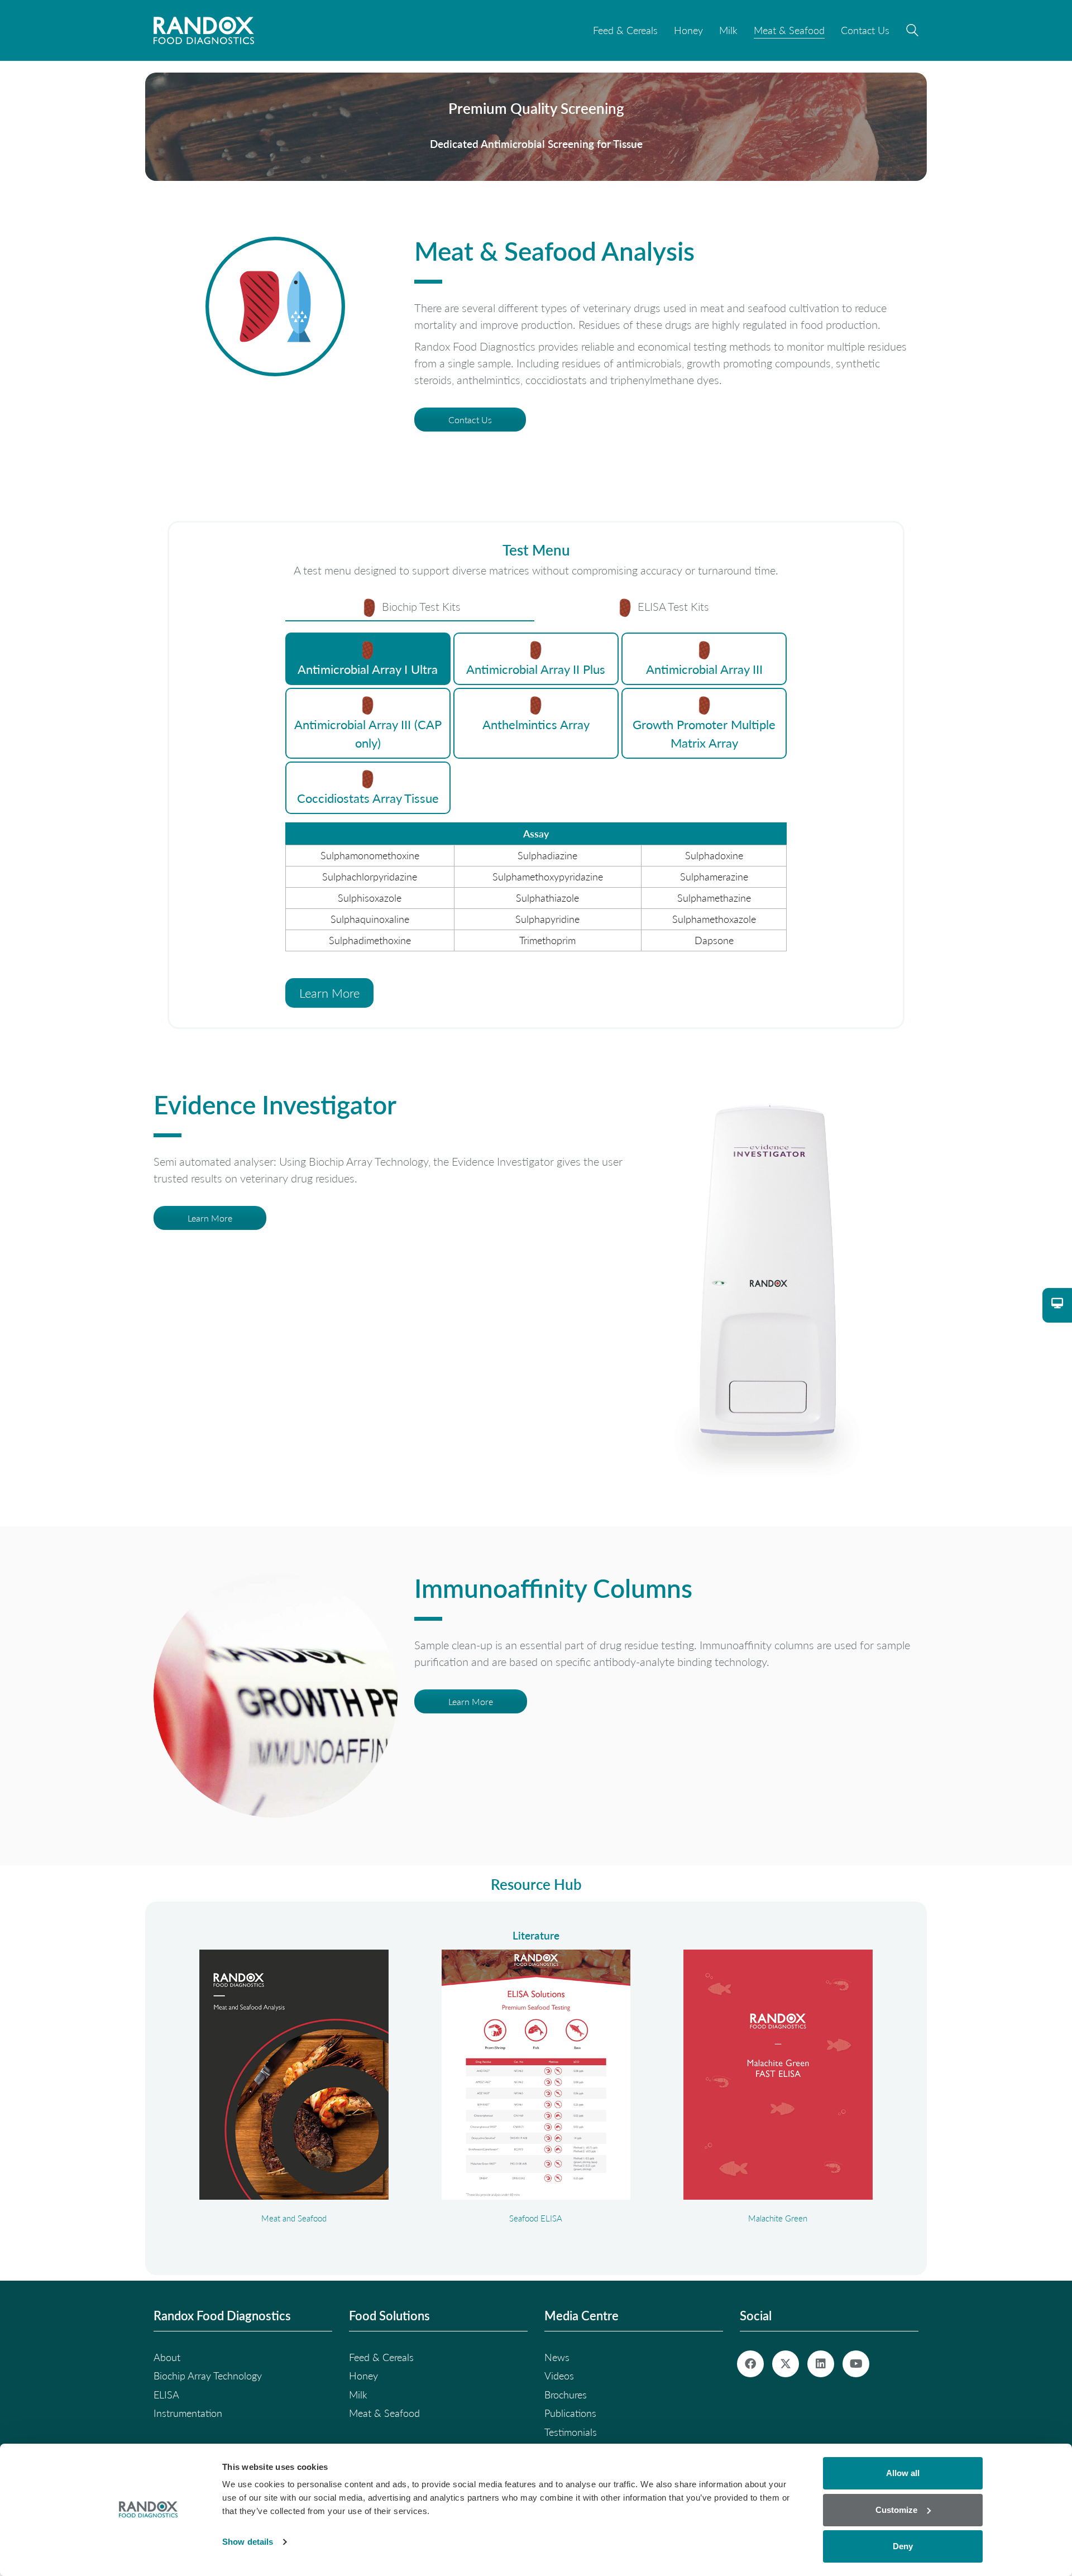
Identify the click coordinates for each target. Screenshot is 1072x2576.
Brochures (566, 2395)
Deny (903, 2546)
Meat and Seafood (294, 2218)
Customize (896, 2510)
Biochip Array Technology (208, 2376)
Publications (570, 2413)
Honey (363, 2376)
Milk (358, 2395)
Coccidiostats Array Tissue (368, 798)
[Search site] (912, 32)
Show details (248, 2542)
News (557, 2357)
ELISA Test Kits (672, 606)
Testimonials (571, 2432)
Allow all (903, 2473)
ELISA (166, 2395)
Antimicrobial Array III (704, 669)
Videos (559, 2376)
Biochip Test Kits (420, 606)
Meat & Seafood (384, 2413)
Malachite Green (778, 2218)
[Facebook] (750, 2364)
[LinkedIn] (821, 2364)
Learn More (329, 993)
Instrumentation (188, 2413)
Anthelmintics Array (536, 724)
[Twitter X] (786, 2364)
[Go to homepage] (204, 30)
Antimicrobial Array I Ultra (368, 669)
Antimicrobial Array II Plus (536, 669)
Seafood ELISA (536, 2218)
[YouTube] (856, 2364)
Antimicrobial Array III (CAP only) (368, 733)
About (167, 2357)
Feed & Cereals (381, 2357)
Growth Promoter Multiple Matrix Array (704, 733)
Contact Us (470, 420)
